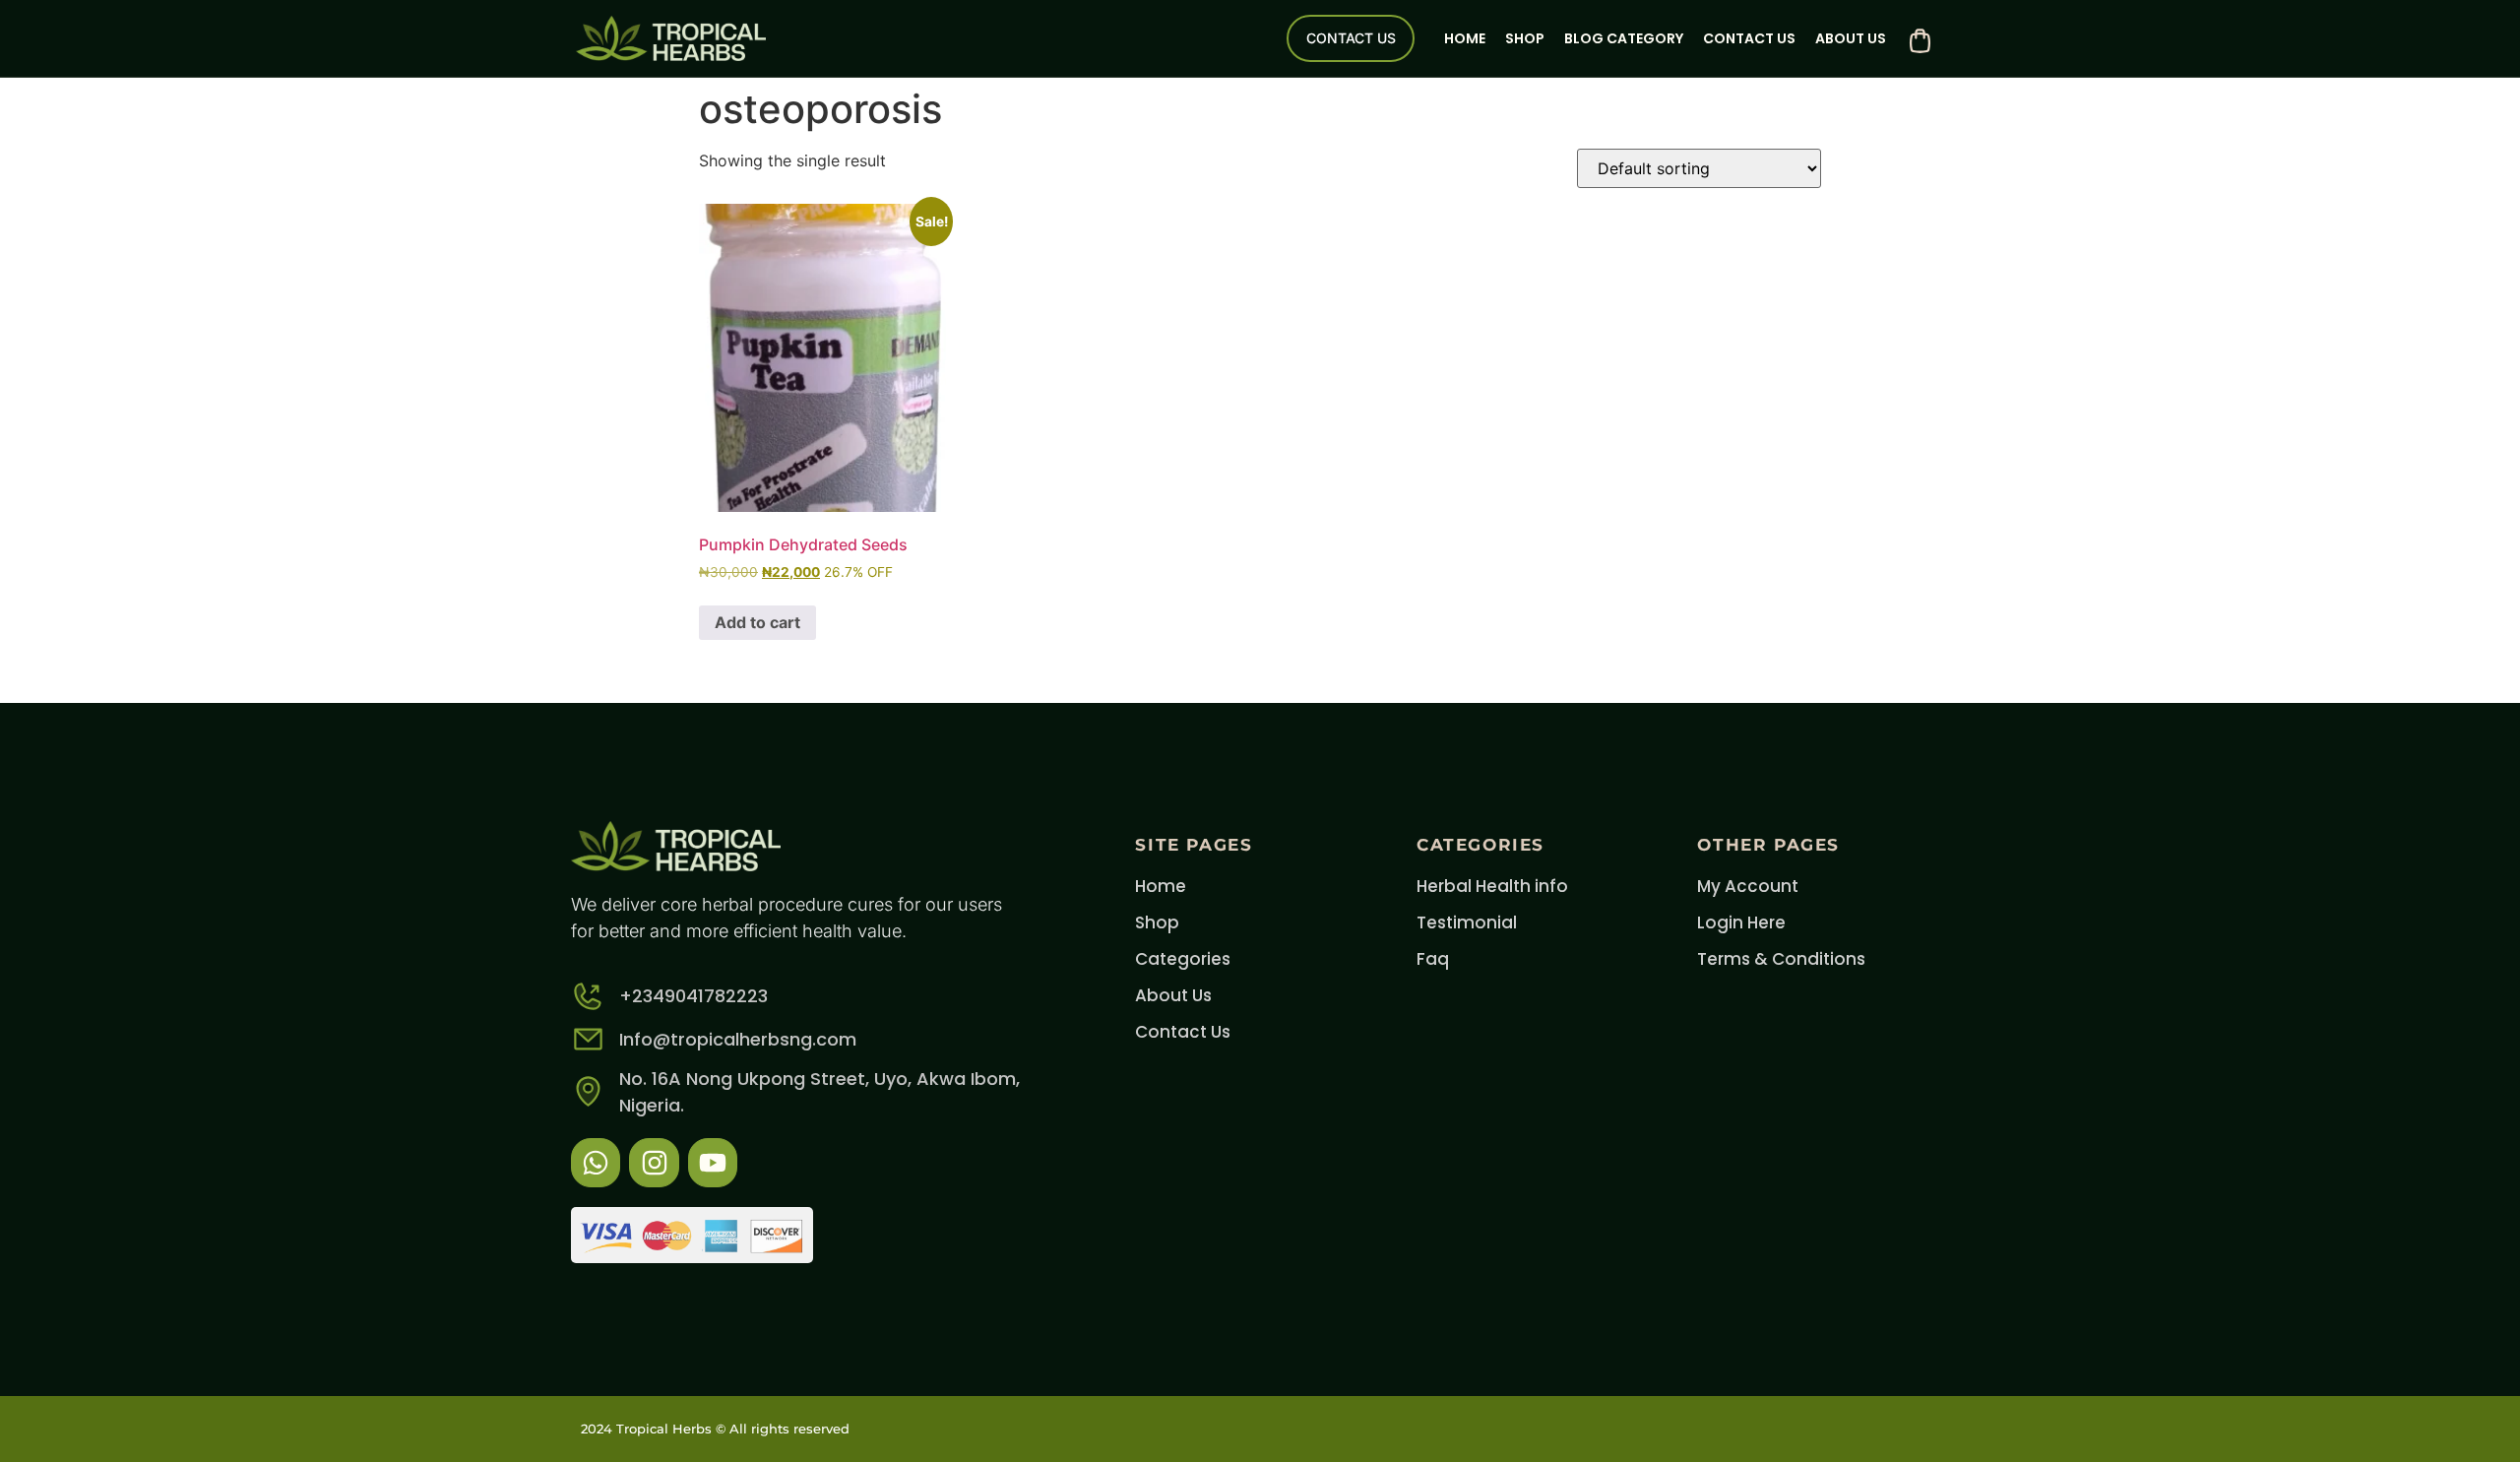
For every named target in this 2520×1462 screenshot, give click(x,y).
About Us (1851, 38)
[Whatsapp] (596, 1163)
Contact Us (1749, 38)
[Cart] (1920, 41)
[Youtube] (713, 1163)
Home (1465, 38)
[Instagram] (654, 1163)
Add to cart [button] (757, 622)
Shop (1525, 38)
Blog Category (1624, 38)
